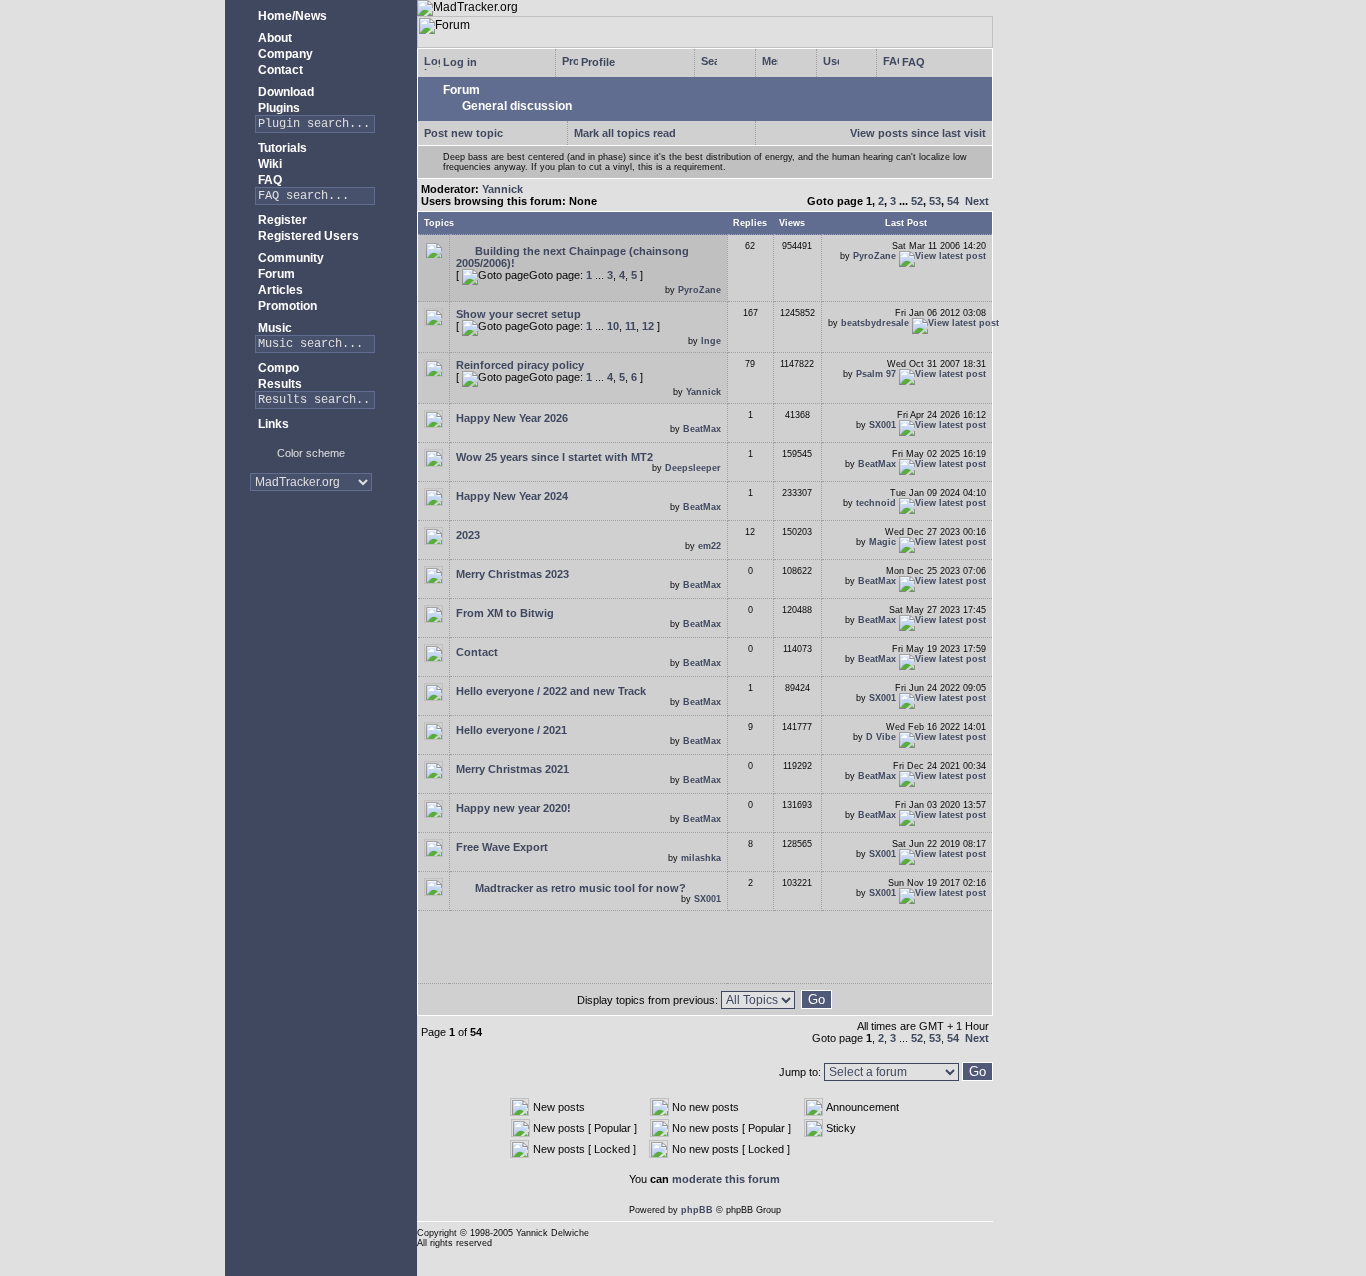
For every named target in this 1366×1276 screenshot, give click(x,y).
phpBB (697, 1210)
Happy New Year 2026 (512, 418)
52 (917, 201)
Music (273, 328)
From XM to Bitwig (505, 613)
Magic (882, 542)
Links (272, 424)
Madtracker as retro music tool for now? (579, 888)
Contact (279, 70)
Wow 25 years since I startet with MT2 (554, 457)
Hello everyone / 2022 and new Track (551, 691)
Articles (279, 290)
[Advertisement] (310, 569)
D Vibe (881, 737)
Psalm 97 (876, 374)
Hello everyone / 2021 (511, 730)
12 (648, 326)
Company (284, 54)
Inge (711, 341)
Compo (277, 368)
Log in (458, 62)
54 (953, 201)
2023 (468, 535)
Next (977, 201)
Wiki (268, 164)
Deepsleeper (693, 468)
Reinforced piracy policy (520, 365)
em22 (709, 546)
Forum (275, 274)
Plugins (277, 108)
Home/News (291, 16)
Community (289, 258)
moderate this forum (726, 1179)
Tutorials (281, 148)
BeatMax (702, 429)
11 (630, 326)
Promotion (286, 306)
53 (935, 201)
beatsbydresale (875, 323)
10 (613, 326)
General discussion (515, 106)
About (273, 38)
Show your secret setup (518, 314)
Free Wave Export (502, 847)
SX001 (882, 425)
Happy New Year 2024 (512, 496)
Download (284, 92)
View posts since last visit (918, 133)
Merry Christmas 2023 (512, 574)
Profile (596, 62)
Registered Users (307, 236)
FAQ (268, 180)
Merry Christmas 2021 (512, 769)
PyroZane (699, 290)
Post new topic (463, 133)
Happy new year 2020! (513, 808)
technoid (876, 503)
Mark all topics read (625, 133)
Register (281, 220)
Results (278, 384)
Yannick (502, 189)
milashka (701, 858)
